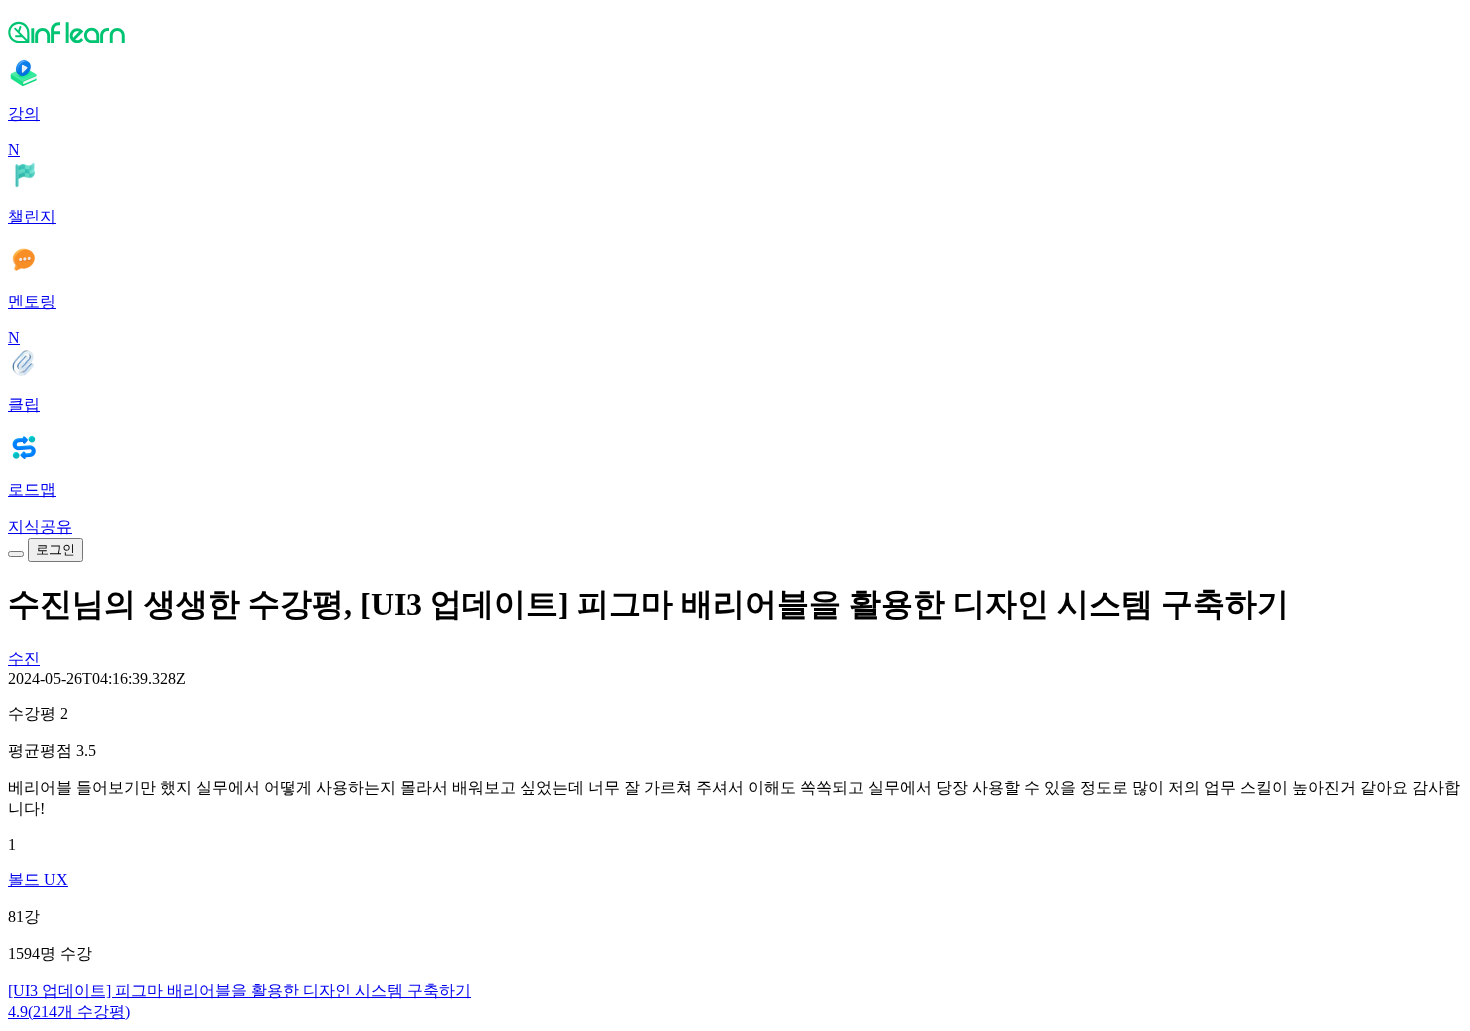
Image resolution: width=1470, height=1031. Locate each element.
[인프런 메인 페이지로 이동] (735, 32)
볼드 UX (38, 879)
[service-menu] (16, 554)
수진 (24, 658)
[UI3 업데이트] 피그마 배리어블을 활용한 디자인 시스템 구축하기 (239, 990)
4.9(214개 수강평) (69, 1011)
